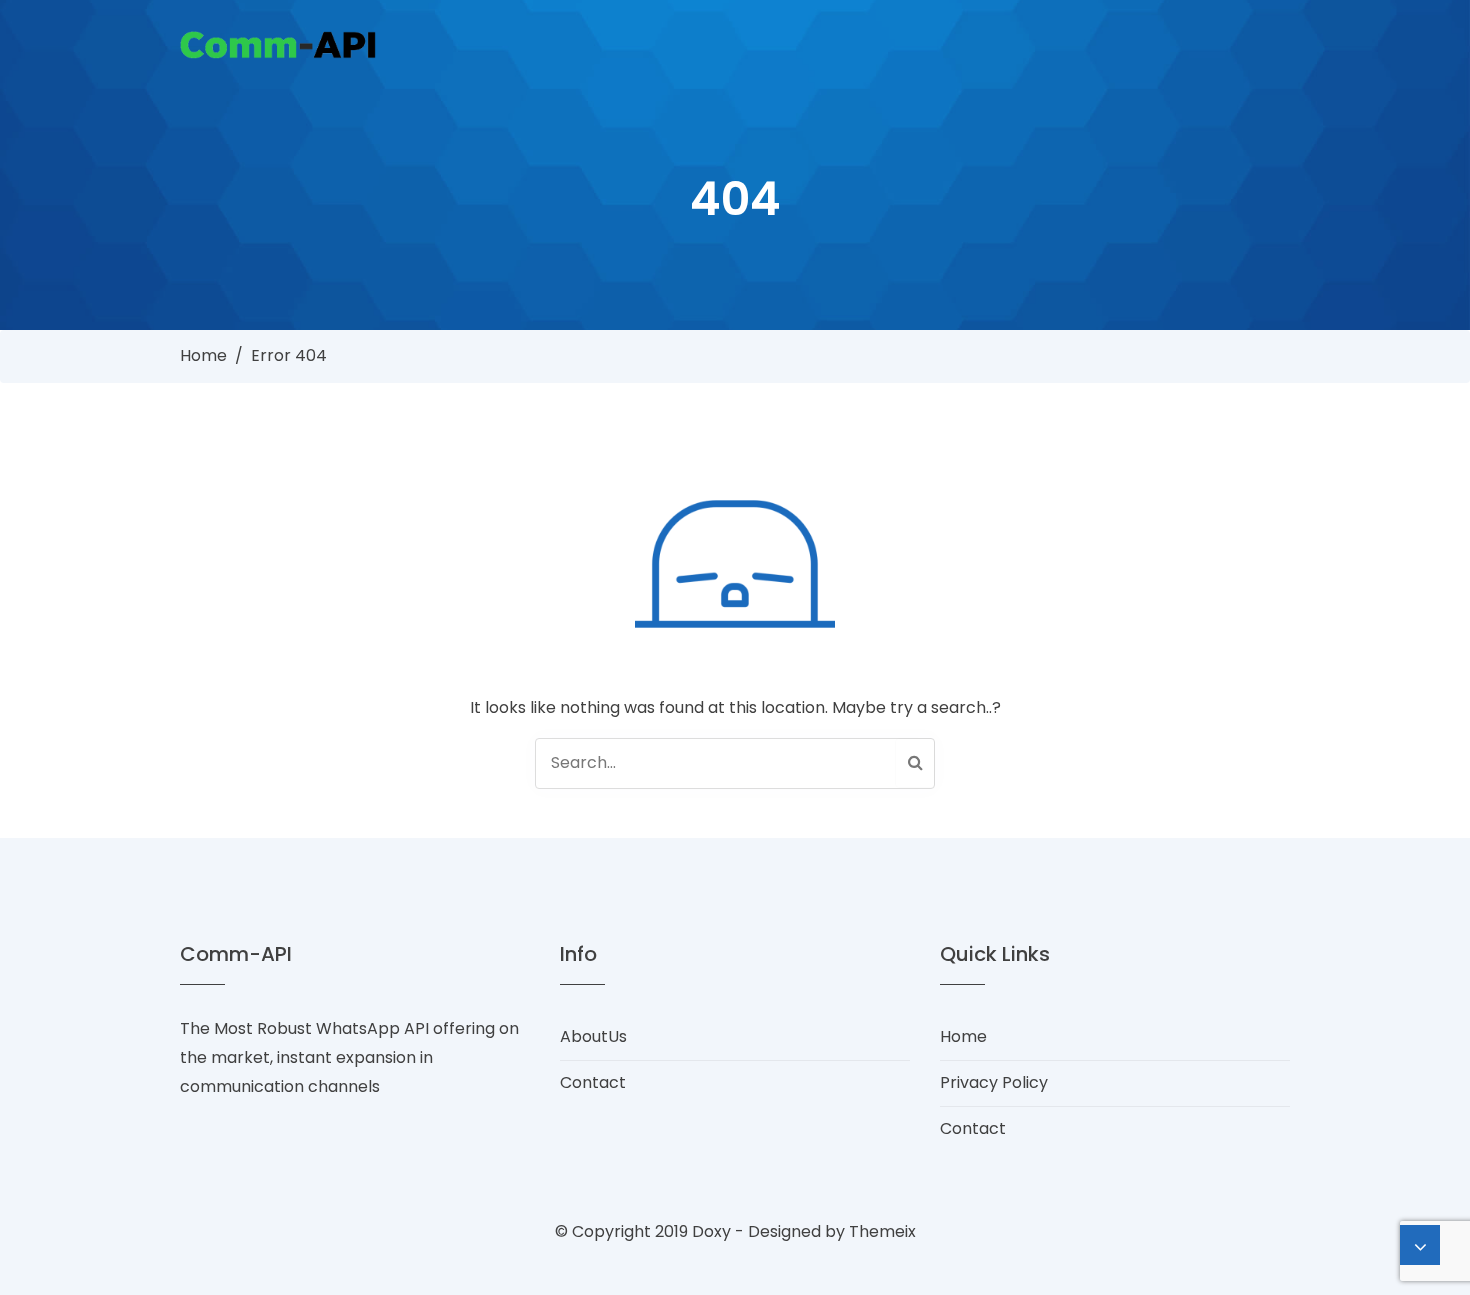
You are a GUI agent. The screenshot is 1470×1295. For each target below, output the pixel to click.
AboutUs (593, 1036)
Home (203, 355)
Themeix (882, 1231)
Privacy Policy (994, 1082)
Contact (593, 1082)
